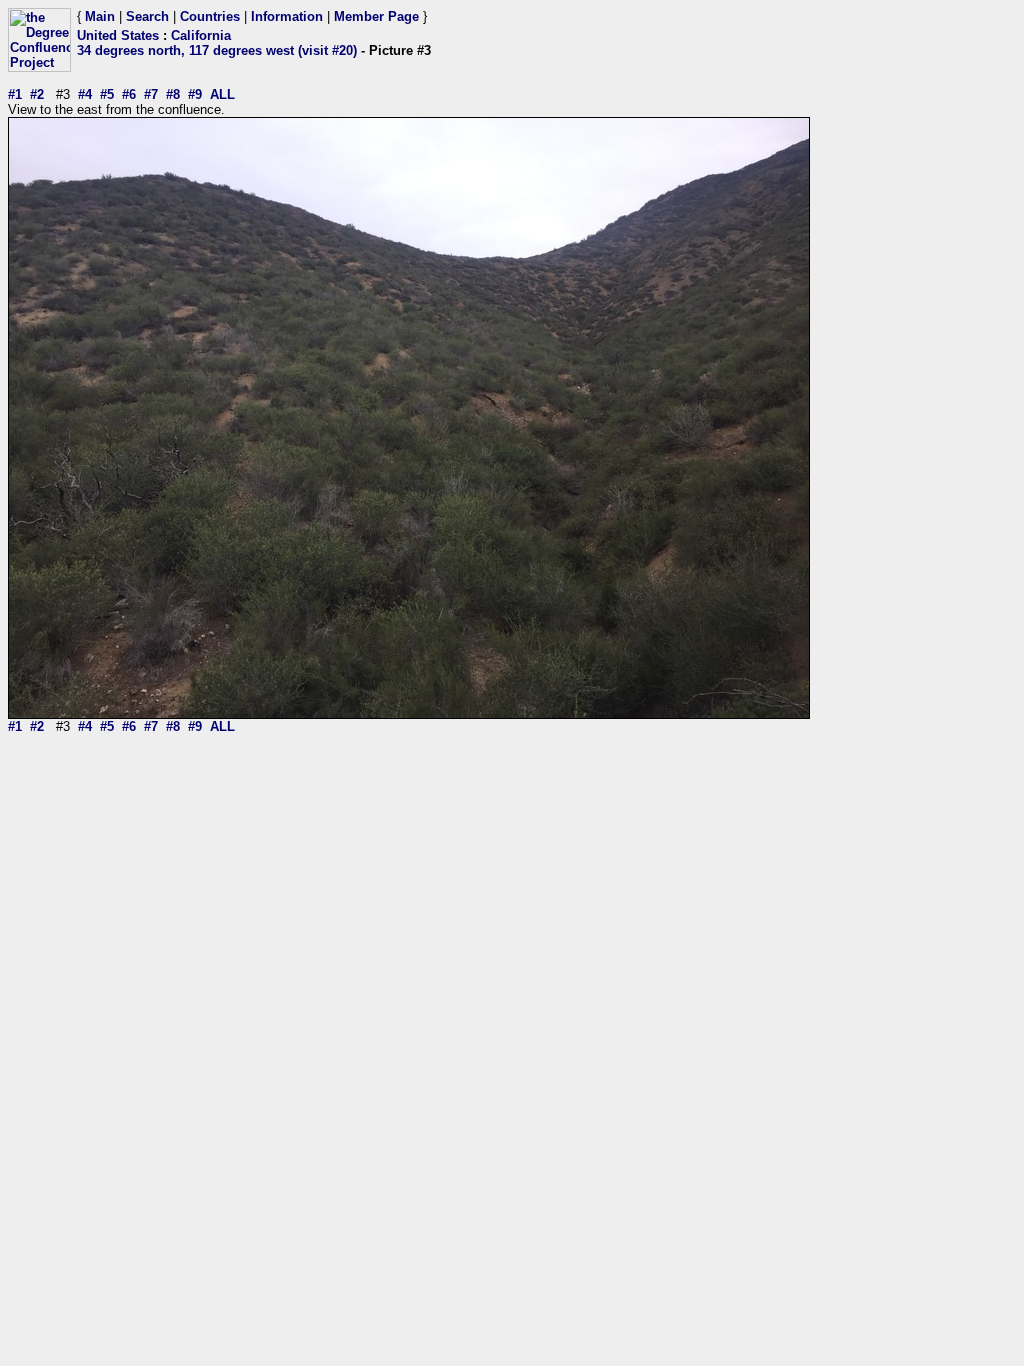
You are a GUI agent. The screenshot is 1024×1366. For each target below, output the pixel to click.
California (201, 35)
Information (287, 16)
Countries (210, 16)
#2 (37, 94)
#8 (173, 94)
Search (147, 16)
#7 (151, 94)
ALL (222, 94)
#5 (107, 94)
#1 (15, 94)
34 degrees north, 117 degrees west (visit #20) (217, 50)
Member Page (376, 16)
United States (118, 35)
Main (100, 16)
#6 (129, 94)
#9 (195, 94)
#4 (85, 94)
